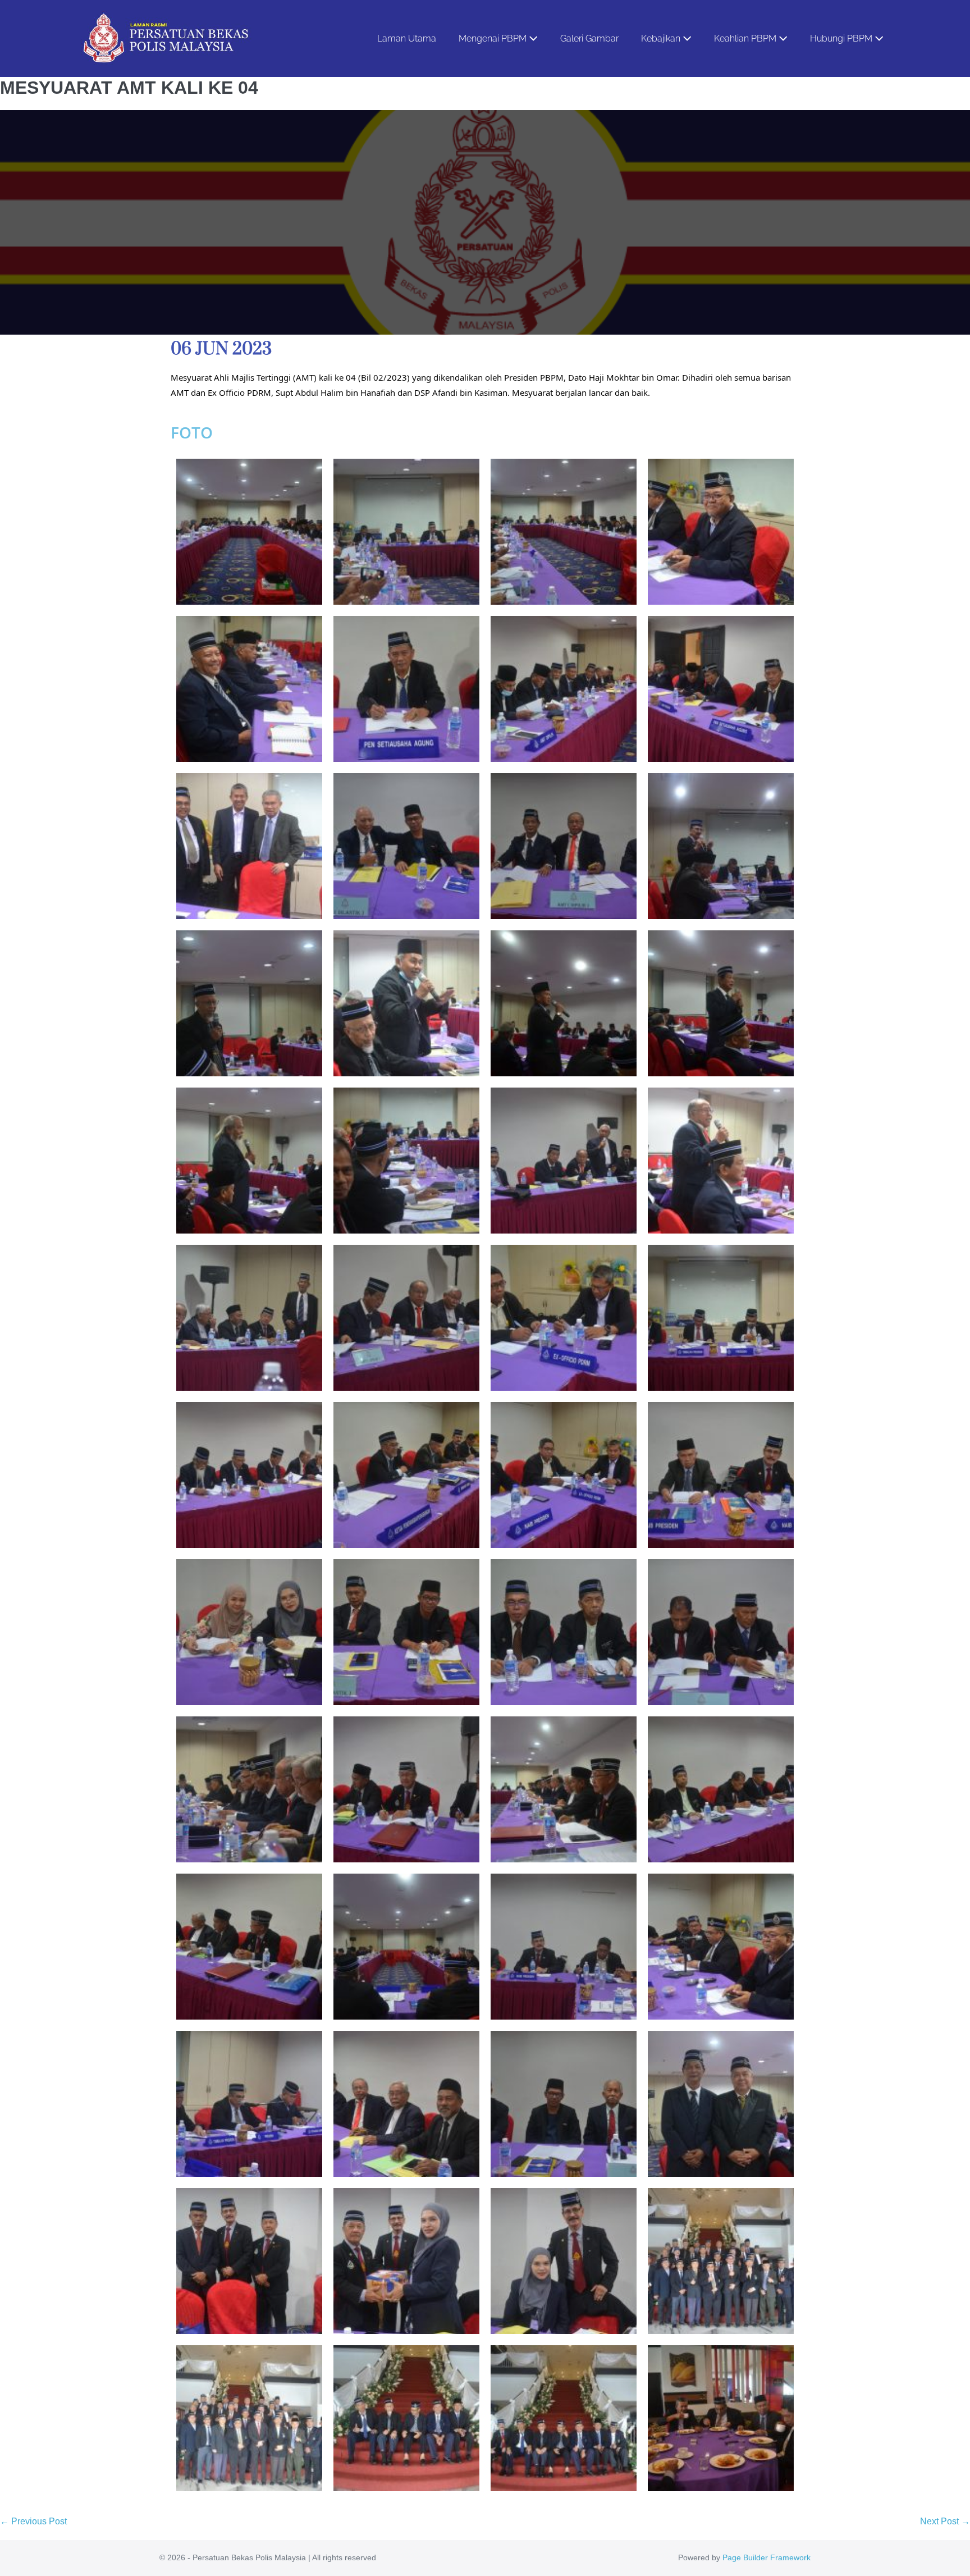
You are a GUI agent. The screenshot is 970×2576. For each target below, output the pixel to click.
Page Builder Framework (767, 2557)
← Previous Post (33, 2521)
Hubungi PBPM (842, 38)
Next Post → (945, 2521)
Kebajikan (662, 38)
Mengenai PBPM (494, 38)
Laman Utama (407, 38)
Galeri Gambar (589, 38)
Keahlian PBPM (746, 38)
